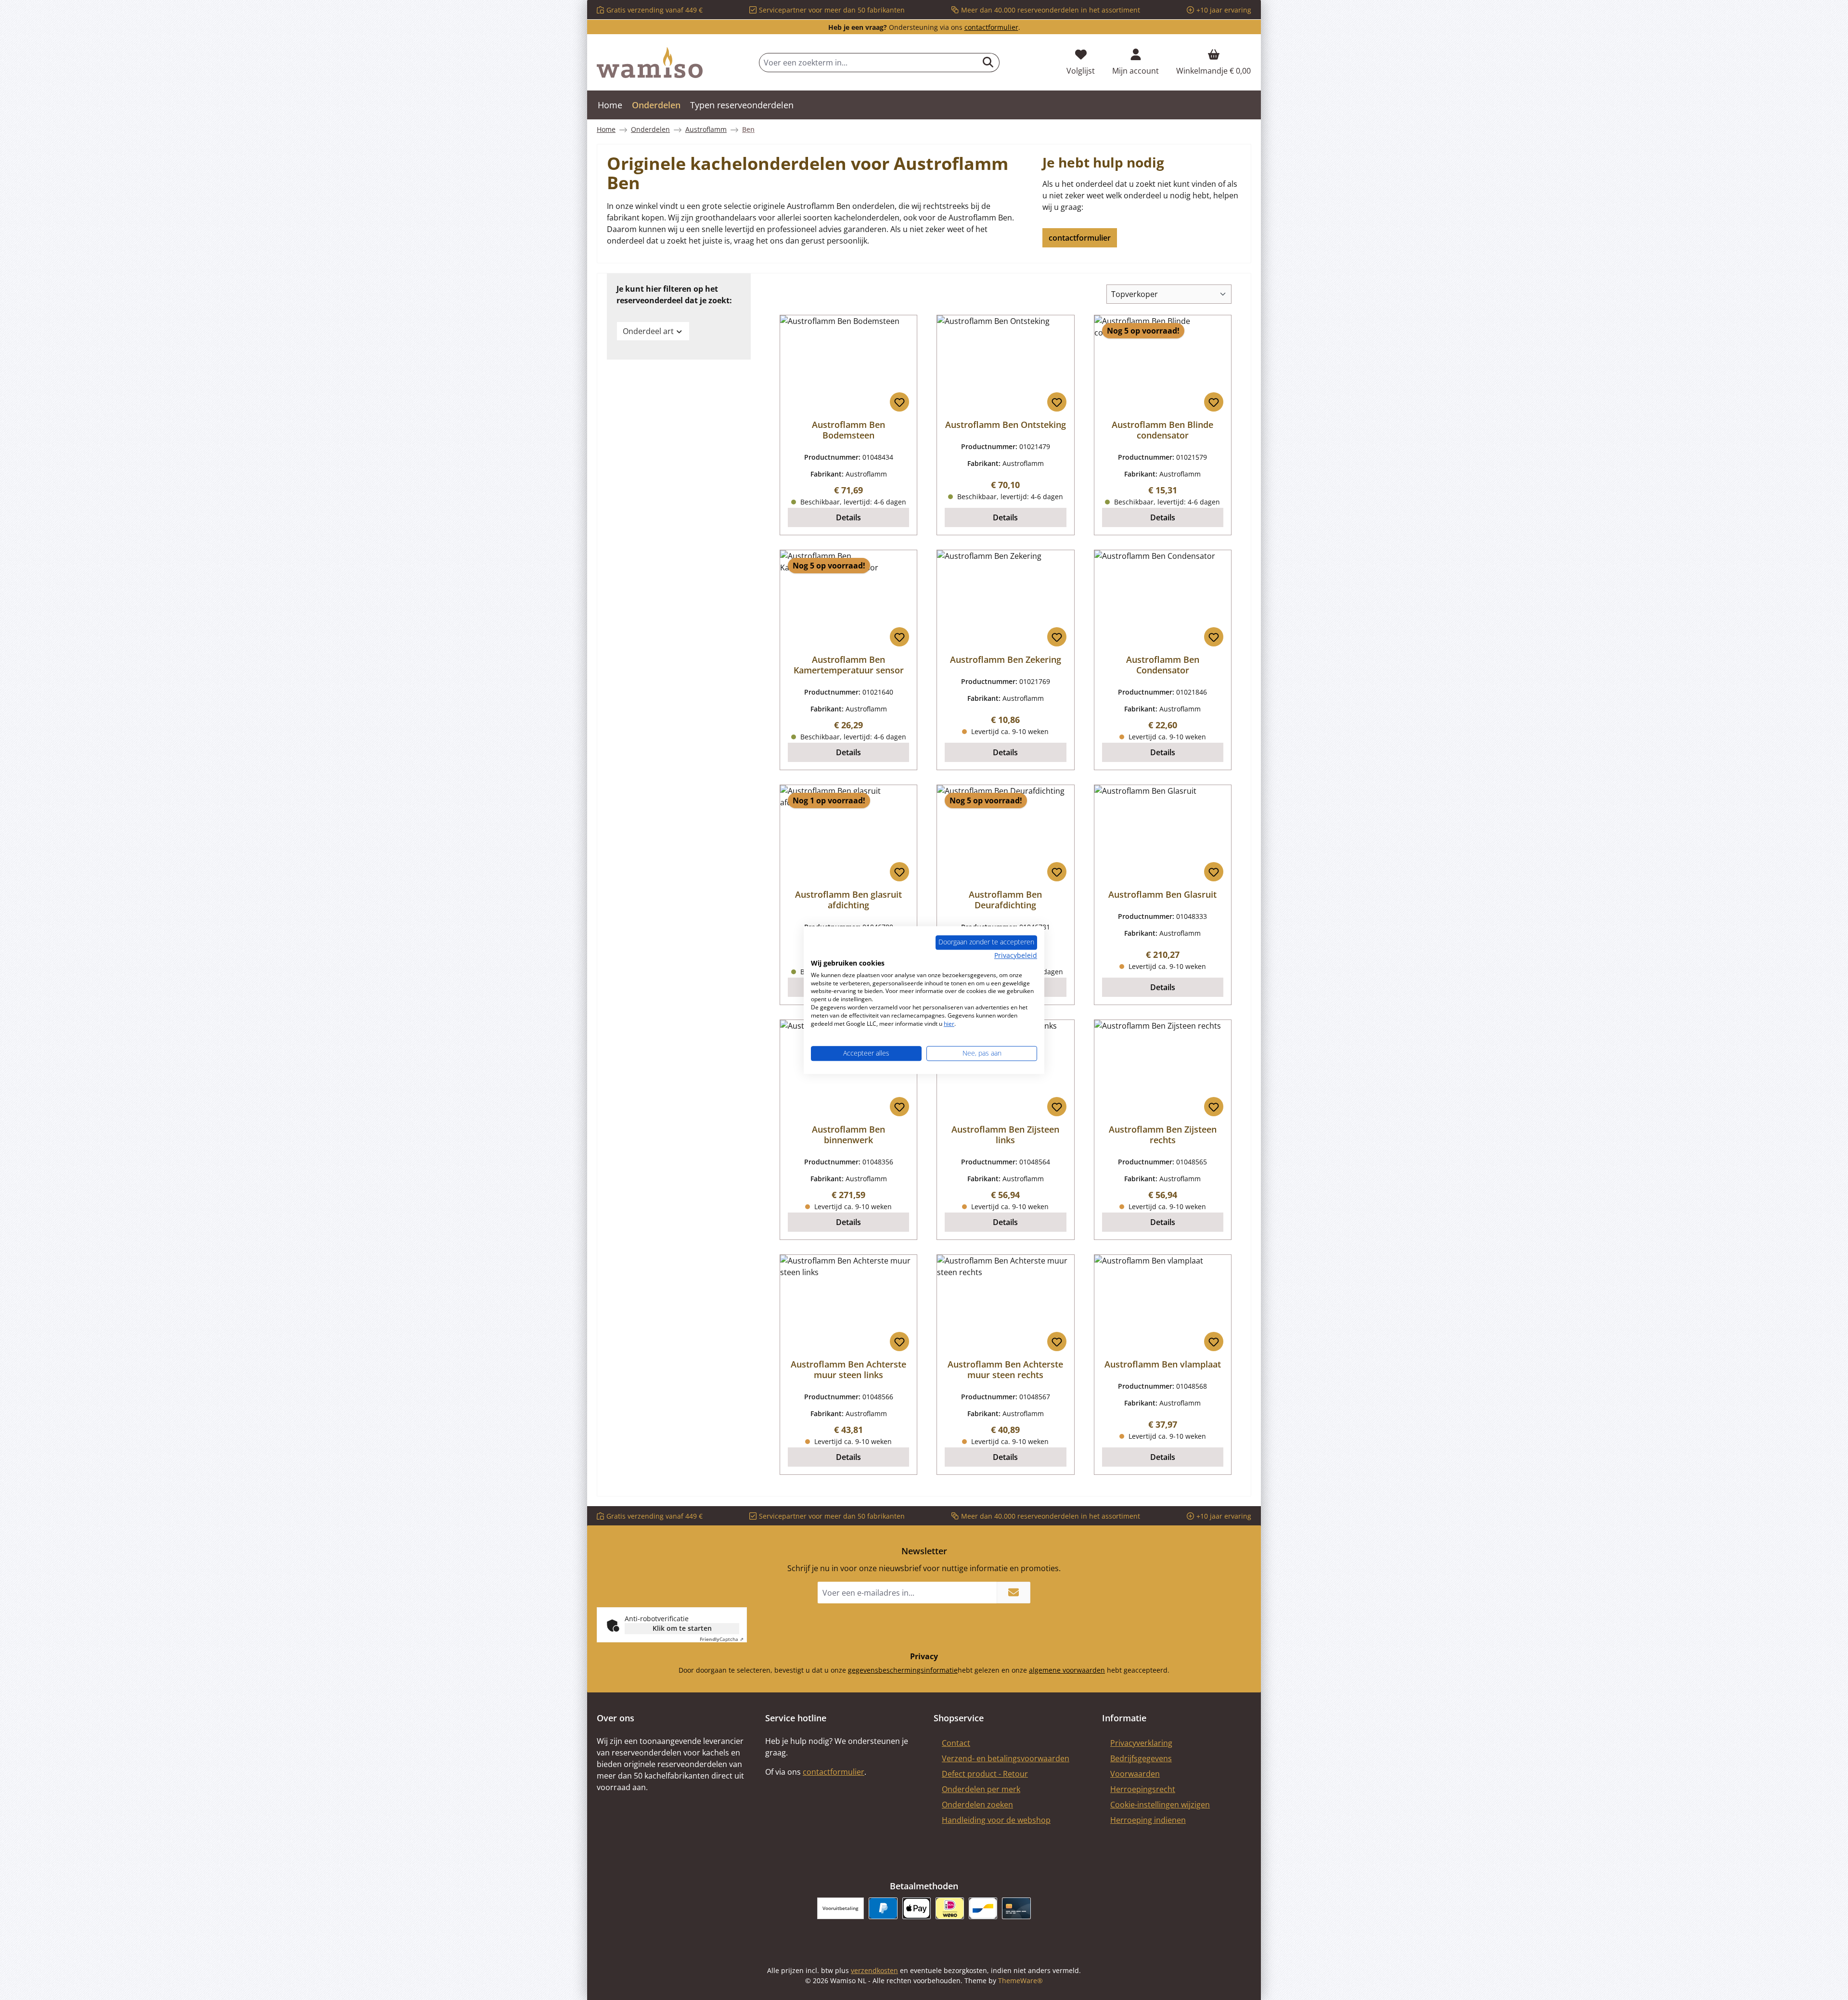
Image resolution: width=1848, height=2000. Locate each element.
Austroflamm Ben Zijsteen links (1005, 1135)
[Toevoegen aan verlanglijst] (899, 402)
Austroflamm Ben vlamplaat (1163, 1364)
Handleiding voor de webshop (996, 1820)
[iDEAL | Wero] (950, 1908)
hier (949, 1024)
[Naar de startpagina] (650, 63)
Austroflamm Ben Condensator (1163, 665)
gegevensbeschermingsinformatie (903, 1670)
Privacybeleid (1016, 955)
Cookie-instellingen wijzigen (1160, 1805)
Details (848, 517)
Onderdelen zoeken (977, 1805)
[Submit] (1014, 1593)
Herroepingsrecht (1143, 1789)
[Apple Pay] (917, 1908)
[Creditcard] (1016, 1908)
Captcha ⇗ (722, 1639)
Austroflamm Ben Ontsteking (1006, 425)
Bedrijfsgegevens (1141, 1758)
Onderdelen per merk (981, 1789)
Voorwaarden (1135, 1774)
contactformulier (991, 27)
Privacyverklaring (1141, 1743)
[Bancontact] (983, 1908)
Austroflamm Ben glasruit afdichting (848, 900)
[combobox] (868, 63)
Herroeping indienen (1148, 1820)
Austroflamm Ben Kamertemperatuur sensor (849, 665)
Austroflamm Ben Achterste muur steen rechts (1005, 1369)
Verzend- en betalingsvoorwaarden (1006, 1758)
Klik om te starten (682, 1628)
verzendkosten (874, 1970)
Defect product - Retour (985, 1774)
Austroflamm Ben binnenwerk (848, 1135)
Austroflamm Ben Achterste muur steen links (848, 1369)
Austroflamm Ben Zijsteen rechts (1163, 1135)
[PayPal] (883, 1908)
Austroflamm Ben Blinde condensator (1162, 430)
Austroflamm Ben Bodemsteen (848, 430)
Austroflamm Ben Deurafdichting (1005, 900)
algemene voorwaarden (1067, 1670)
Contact (956, 1743)
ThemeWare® (1020, 1981)
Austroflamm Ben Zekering (1006, 659)
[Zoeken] (988, 63)
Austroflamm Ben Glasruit (1162, 894)
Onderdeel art (648, 331)
